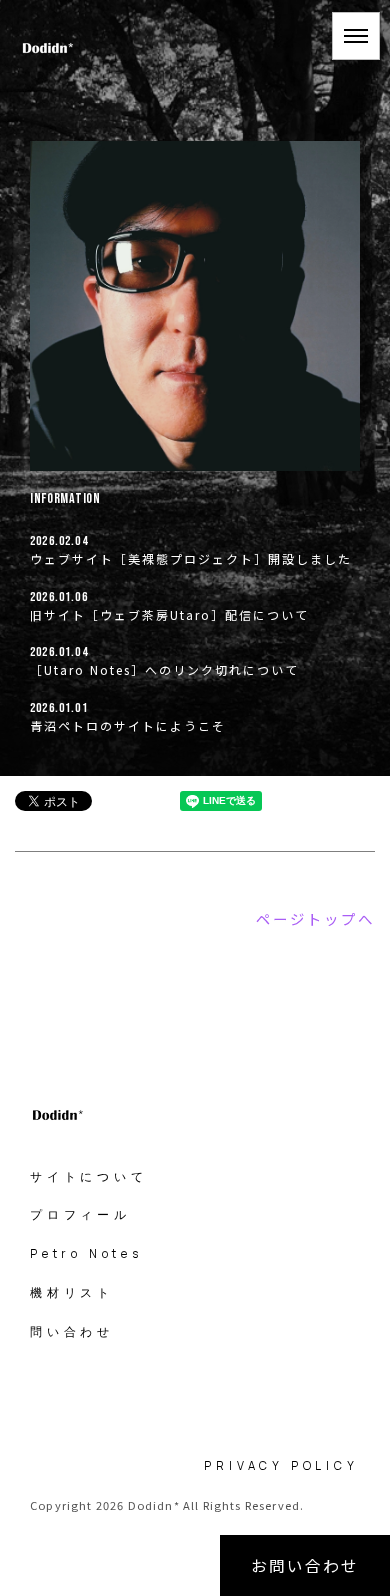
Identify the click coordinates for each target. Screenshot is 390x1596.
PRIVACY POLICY (281, 1465)
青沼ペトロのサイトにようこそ (128, 725)
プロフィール (80, 1214)
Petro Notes (86, 1253)
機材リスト (72, 1292)
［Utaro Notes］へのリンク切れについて (164, 669)
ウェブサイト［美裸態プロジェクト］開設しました (191, 558)
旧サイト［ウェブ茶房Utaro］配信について (169, 614)
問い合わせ (72, 1331)
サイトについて (89, 1176)
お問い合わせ (305, 1565)
